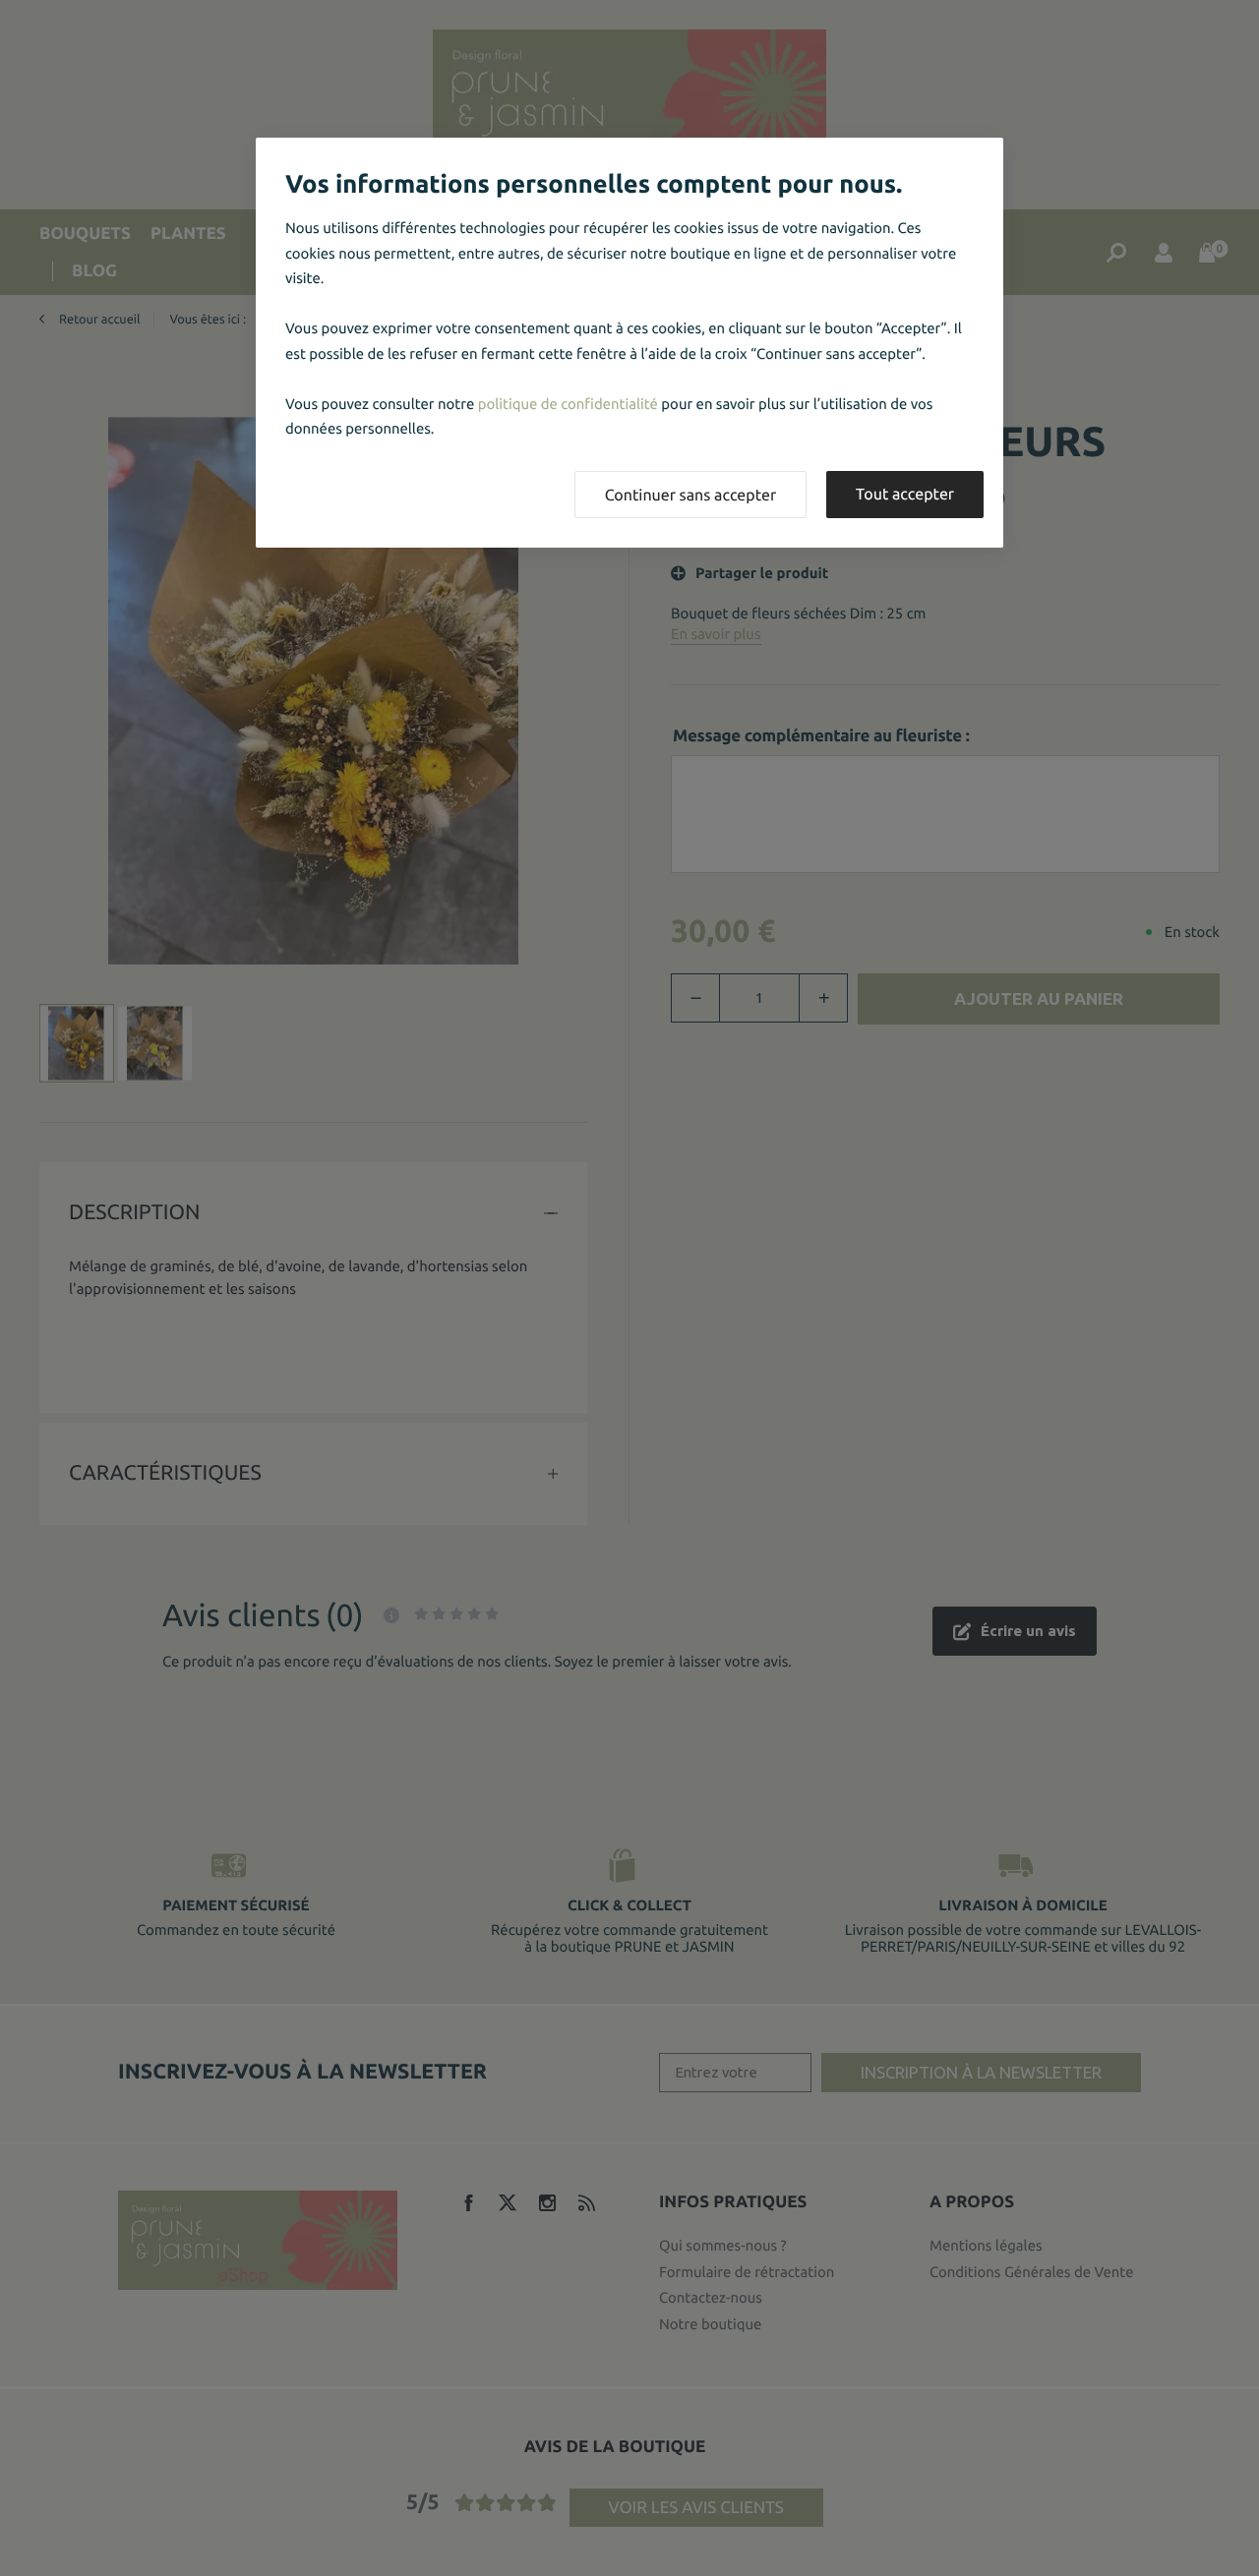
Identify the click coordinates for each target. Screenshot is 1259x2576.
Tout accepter (905, 495)
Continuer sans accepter (690, 496)
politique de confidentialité (568, 404)
